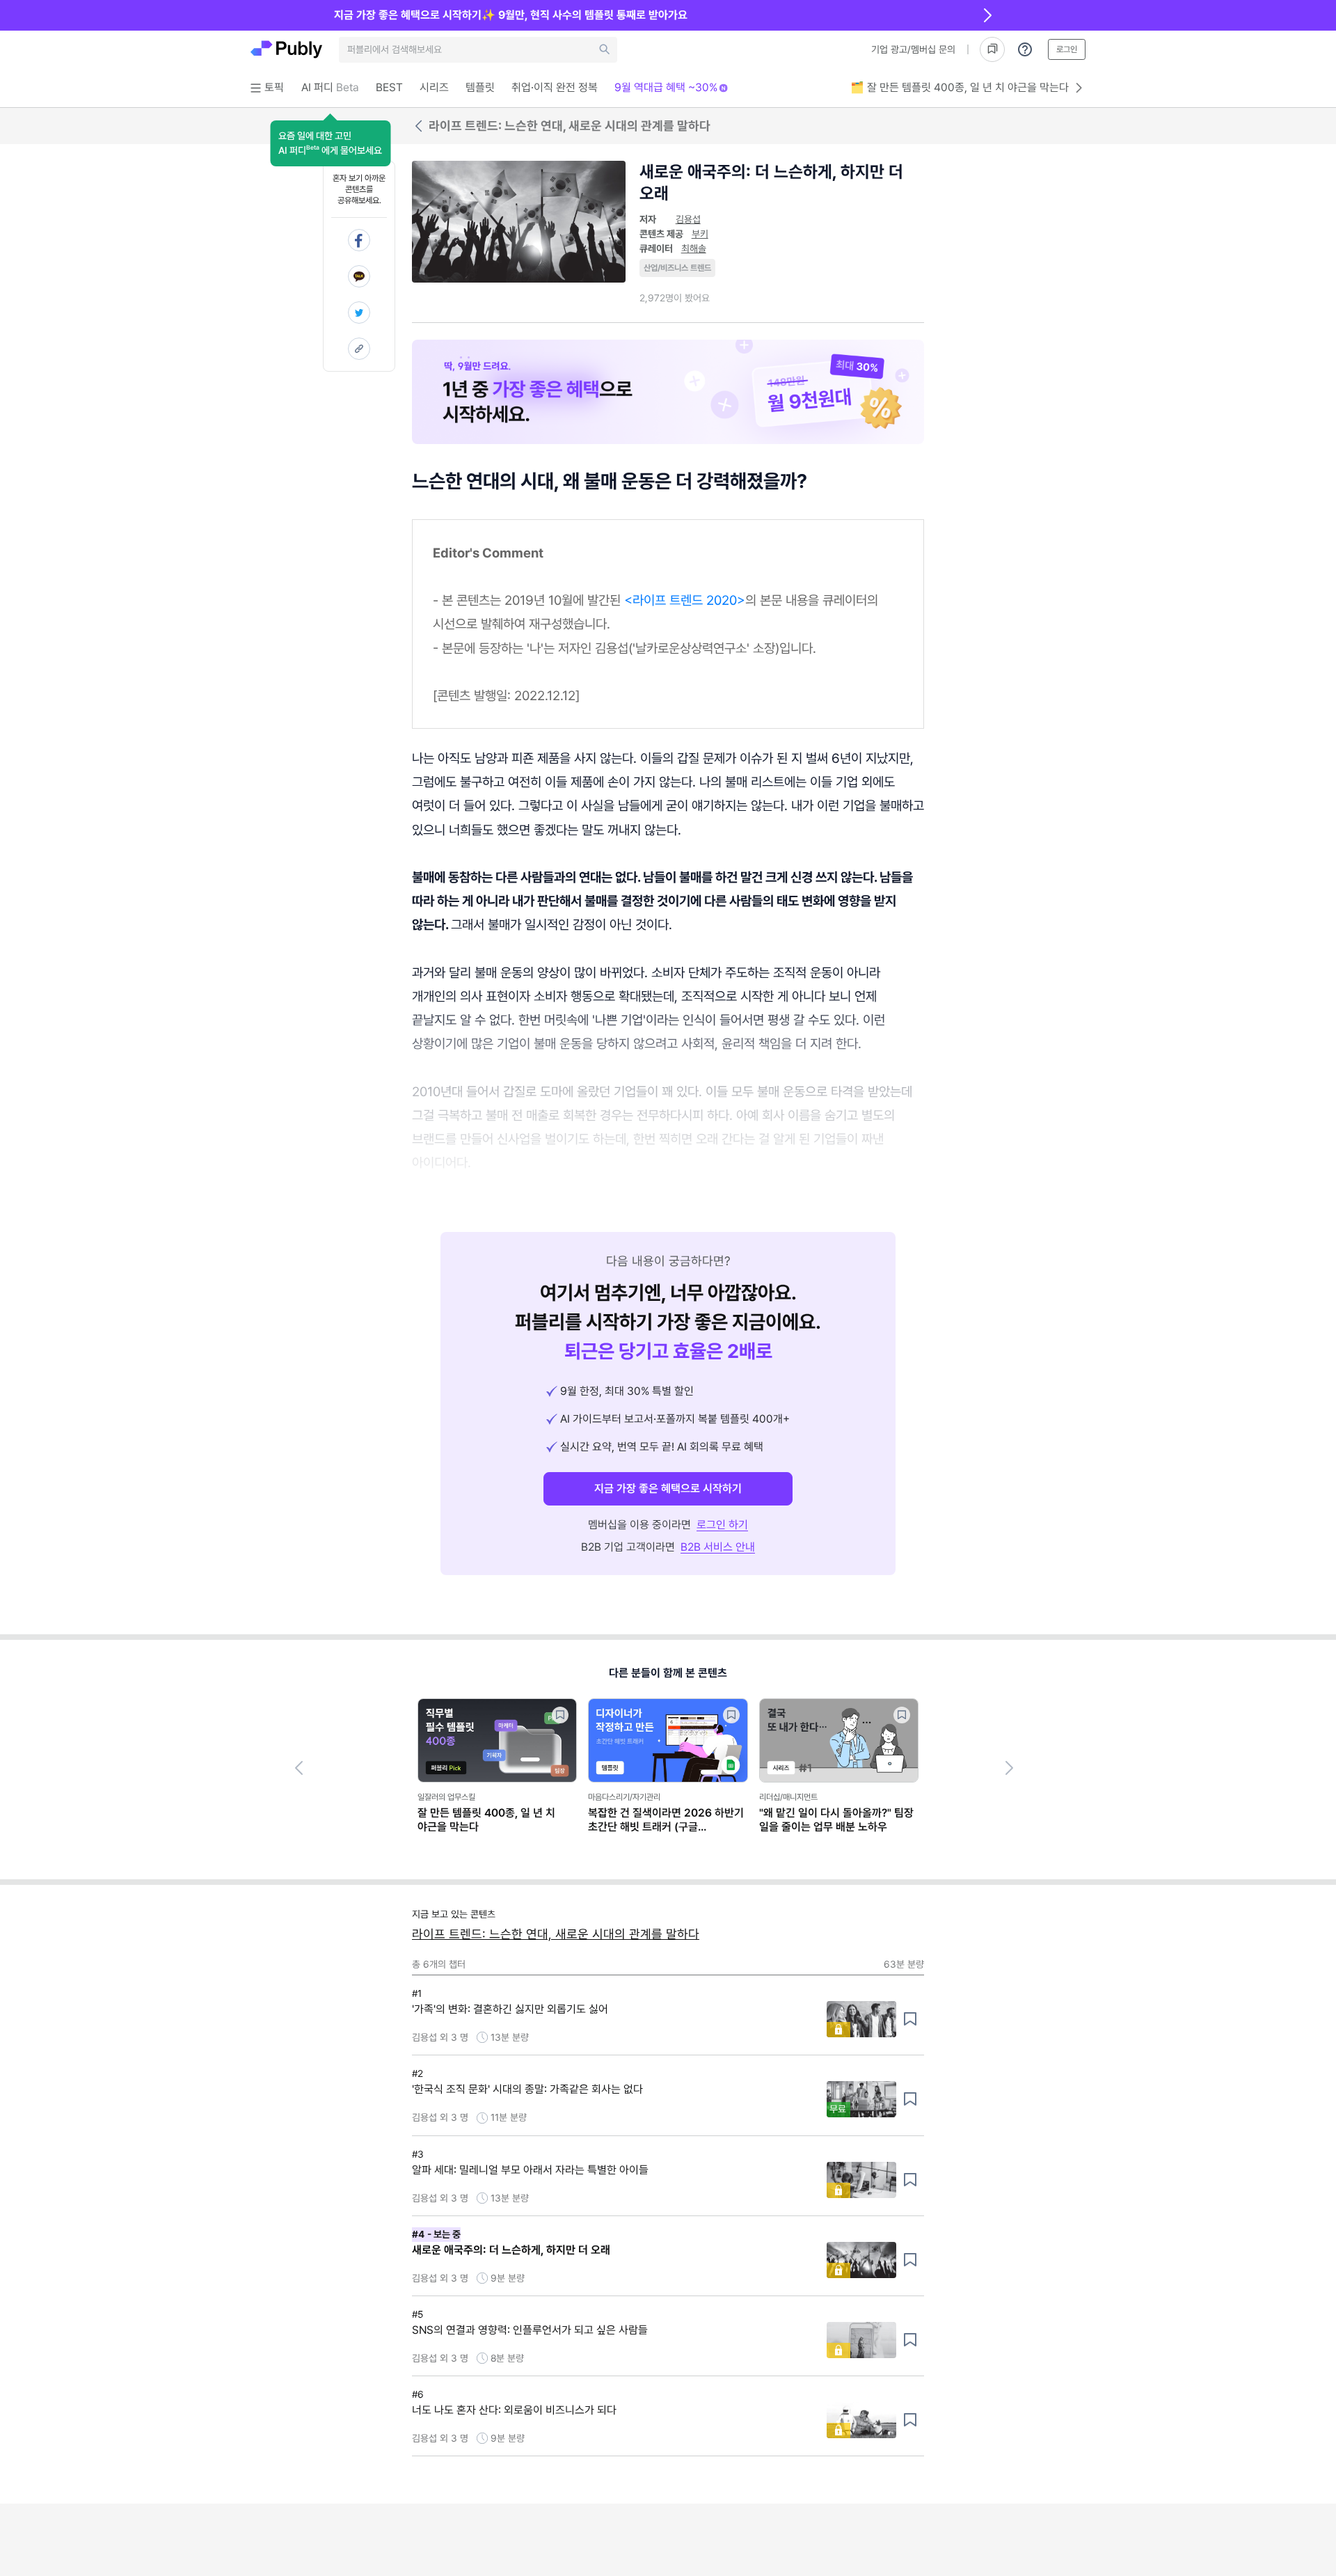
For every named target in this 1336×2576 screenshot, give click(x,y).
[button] (330, 143)
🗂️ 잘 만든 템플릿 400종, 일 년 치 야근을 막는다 (960, 87)
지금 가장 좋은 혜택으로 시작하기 (668, 1488)
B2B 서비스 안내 (718, 1547)
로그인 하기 (722, 1525)
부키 (700, 234)
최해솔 (694, 248)
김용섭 (688, 219)
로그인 (1067, 49)
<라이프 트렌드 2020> (685, 600)
